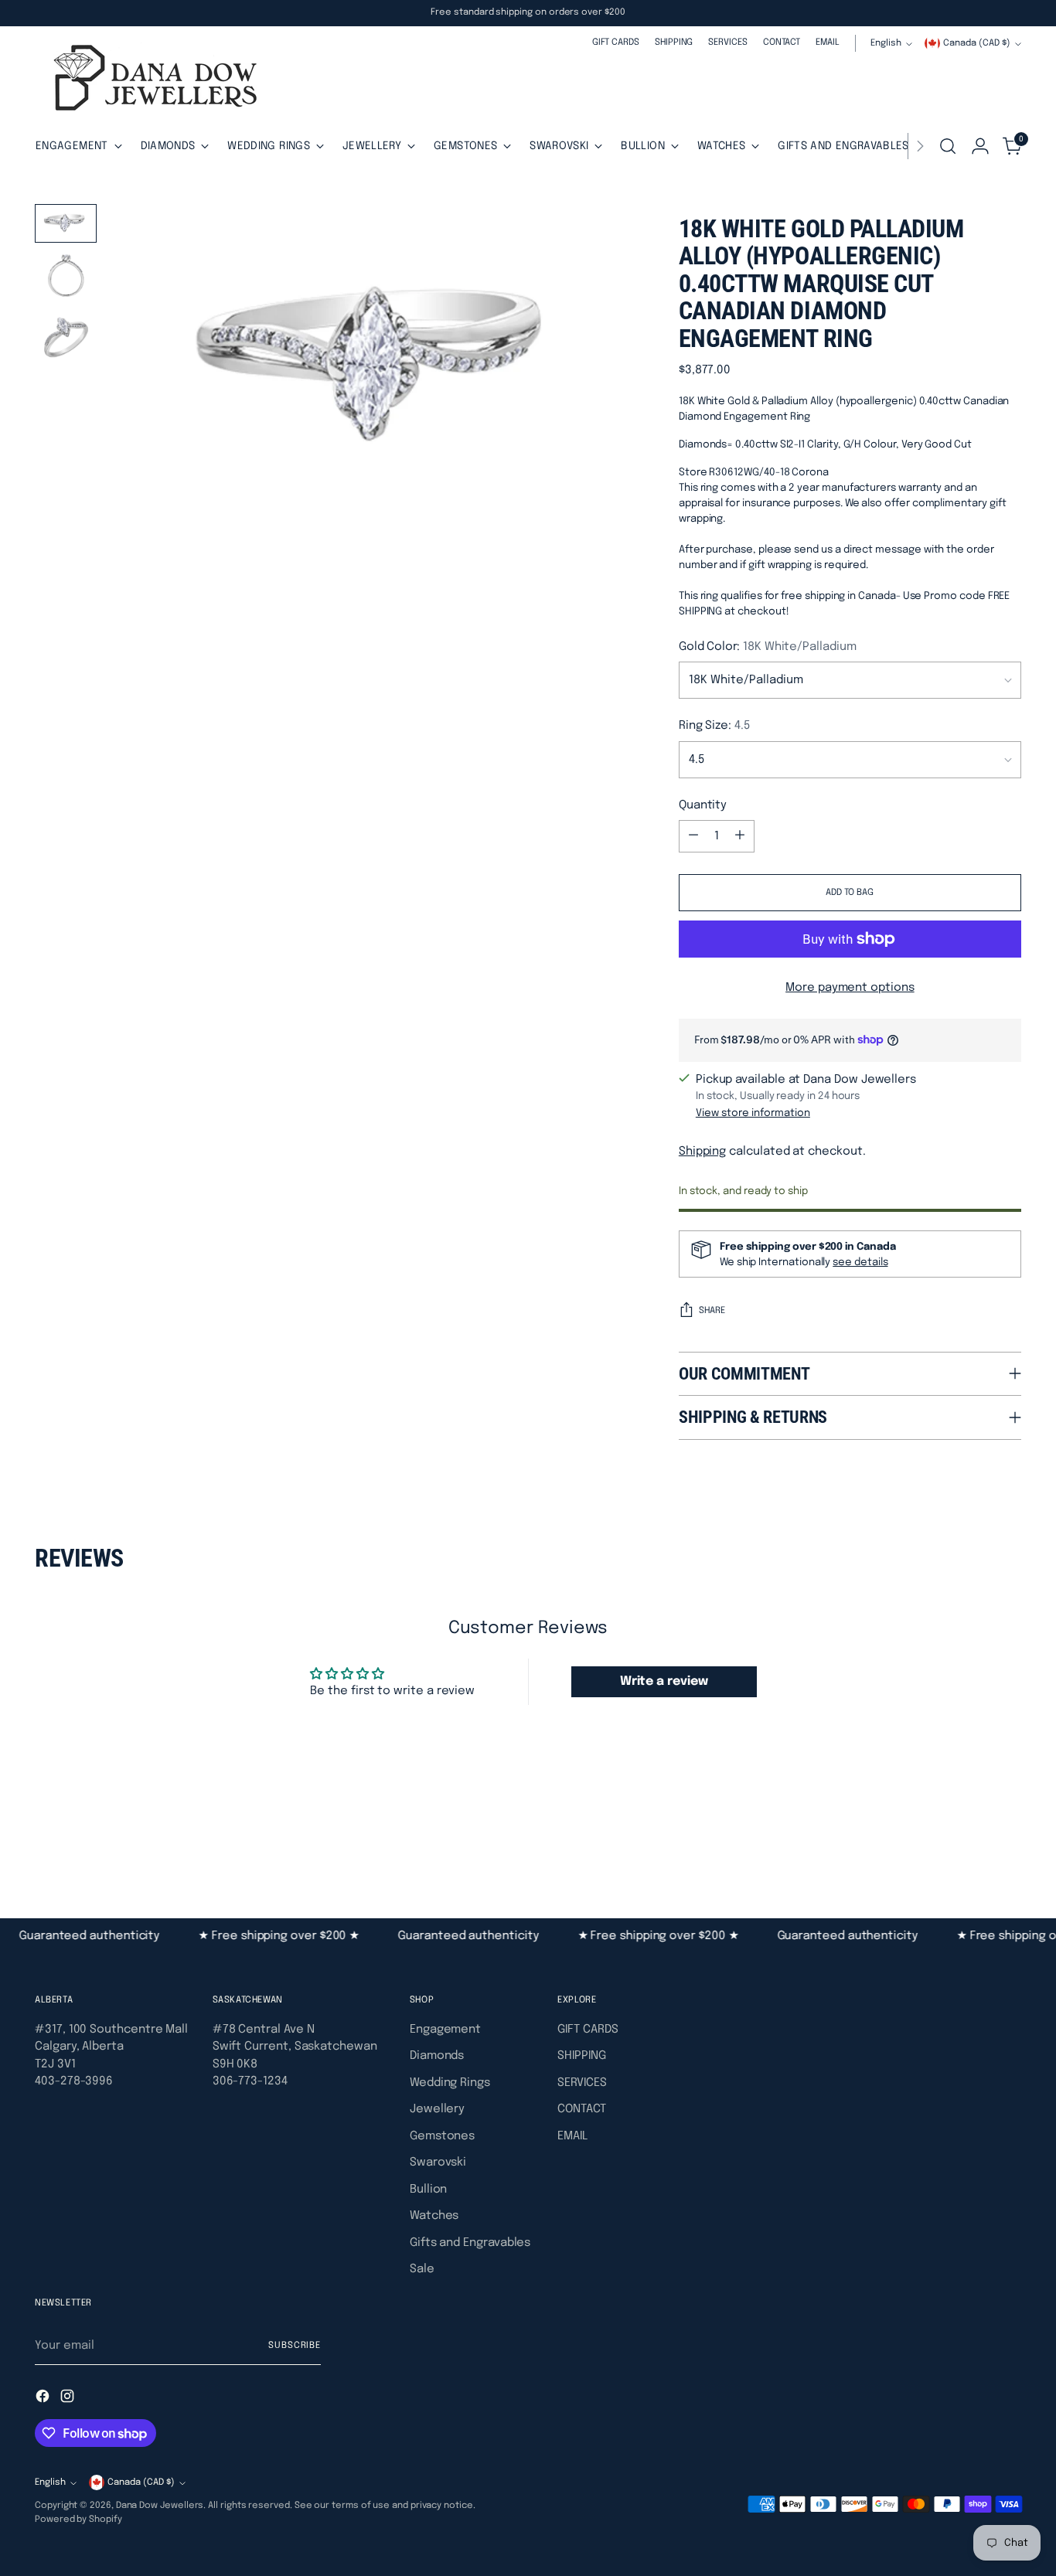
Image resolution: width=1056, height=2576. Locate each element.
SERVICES (582, 2083)
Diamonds (437, 2056)
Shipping (702, 1152)
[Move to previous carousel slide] (973, 1835)
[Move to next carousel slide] (1008, 1834)
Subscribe (295, 2346)
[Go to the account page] (980, 146)
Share (712, 1311)
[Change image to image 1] (66, 223)
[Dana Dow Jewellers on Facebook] (44, 2399)
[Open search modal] (948, 146)
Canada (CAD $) (977, 43)
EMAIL (572, 2136)
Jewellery (437, 2109)
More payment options (850, 988)
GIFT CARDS (588, 2030)
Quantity (703, 805)
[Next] (920, 146)
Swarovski (438, 2163)
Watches (434, 2216)
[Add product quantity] (740, 836)
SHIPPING (581, 2056)
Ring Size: (715, 726)
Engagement (445, 2030)
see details (860, 1262)
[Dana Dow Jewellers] (151, 81)
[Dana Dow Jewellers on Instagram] (69, 2399)
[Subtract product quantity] (693, 836)
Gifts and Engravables (470, 2243)
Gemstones (442, 2136)
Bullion (428, 2190)
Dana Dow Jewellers (160, 2506)
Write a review (664, 1681)
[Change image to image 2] (66, 279)
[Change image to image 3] (66, 339)
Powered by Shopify (78, 2520)
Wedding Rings (450, 2083)
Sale (422, 2269)
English (886, 43)
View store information (753, 1113)
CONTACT (581, 2109)
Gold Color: (768, 647)
